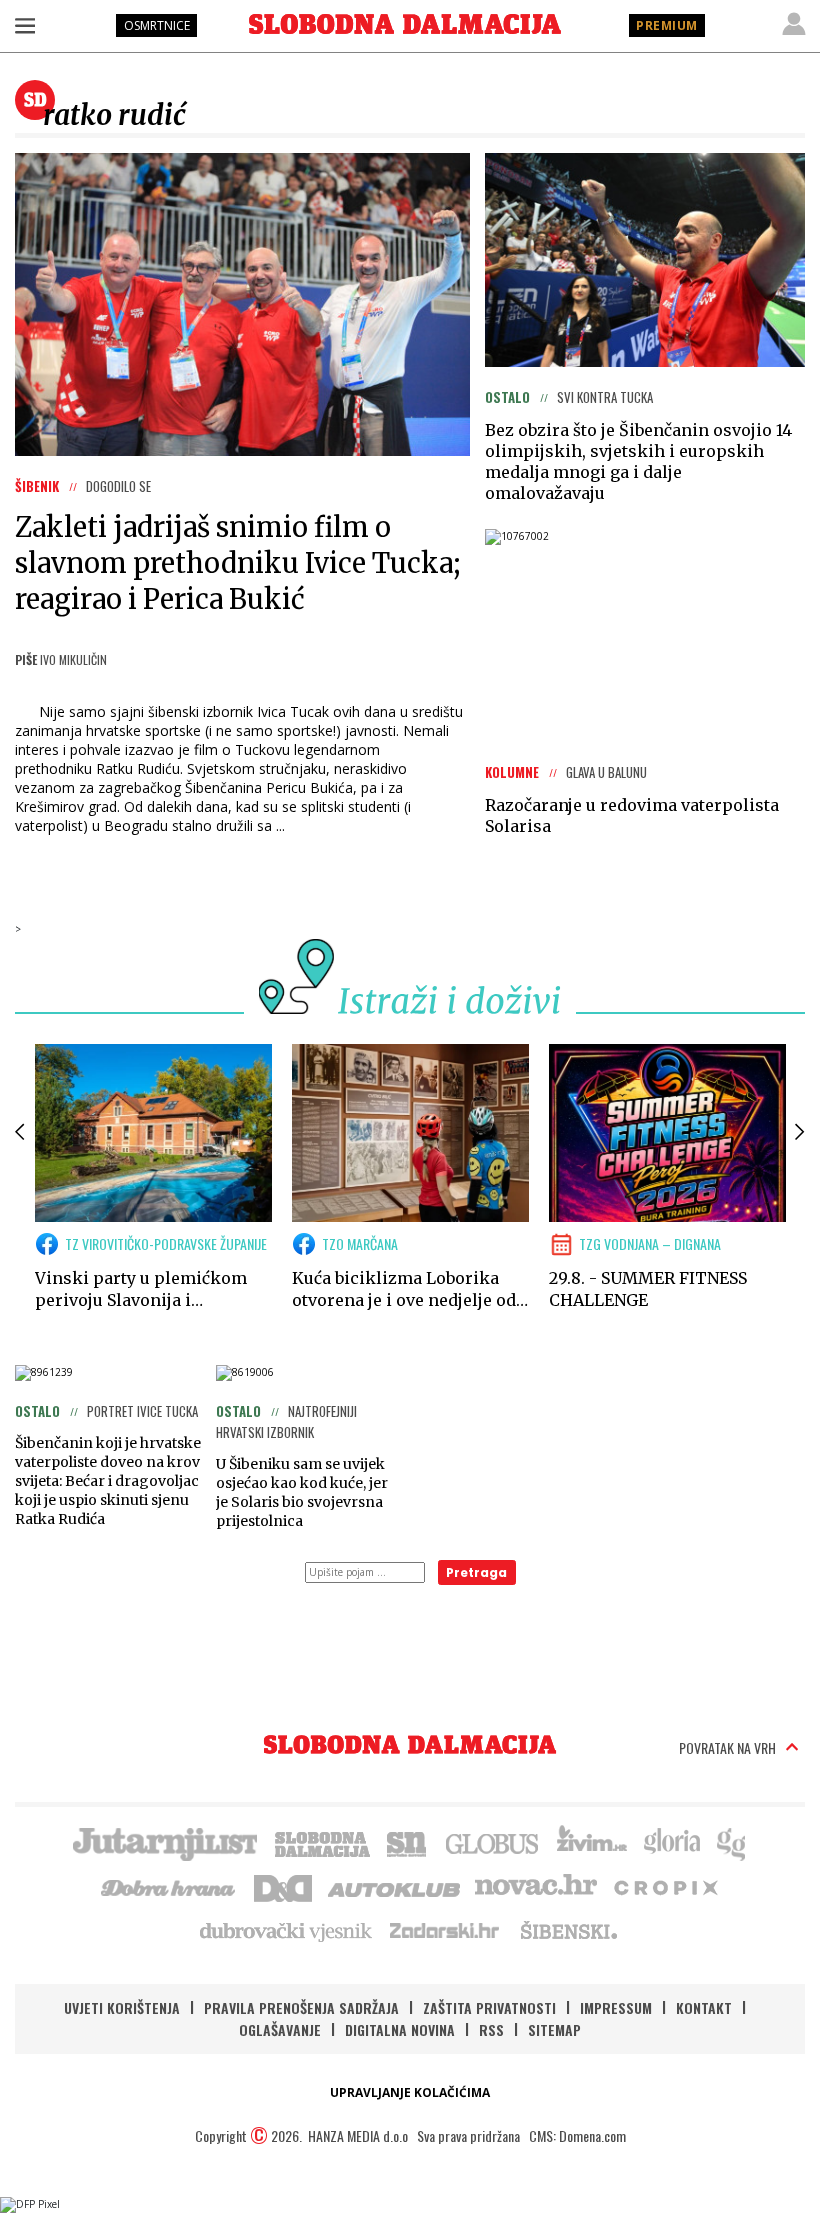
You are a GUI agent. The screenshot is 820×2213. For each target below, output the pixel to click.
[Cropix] (664, 1886)
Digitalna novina (400, 2029)
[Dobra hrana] (169, 1886)
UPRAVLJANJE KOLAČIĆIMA (410, 2092)
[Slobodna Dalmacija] (405, 24)
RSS (491, 2029)
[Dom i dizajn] (283, 1886)
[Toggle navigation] (25, 25)
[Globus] (493, 1842)
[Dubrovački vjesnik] (287, 1930)
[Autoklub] (395, 1886)
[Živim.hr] (592, 1842)
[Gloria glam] (732, 1842)
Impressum (616, 2007)
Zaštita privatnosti (489, 2007)
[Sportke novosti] (407, 1842)
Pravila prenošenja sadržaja (301, 2007)
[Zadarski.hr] (445, 1930)
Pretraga (476, 1572)
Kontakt (704, 2007)
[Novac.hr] (536, 1886)
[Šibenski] (568, 1930)
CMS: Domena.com (577, 2135)
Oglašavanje (280, 2029)
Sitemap (554, 2029)
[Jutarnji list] (164, 1842)
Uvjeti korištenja (122, 2007)
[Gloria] (671, 1842)
